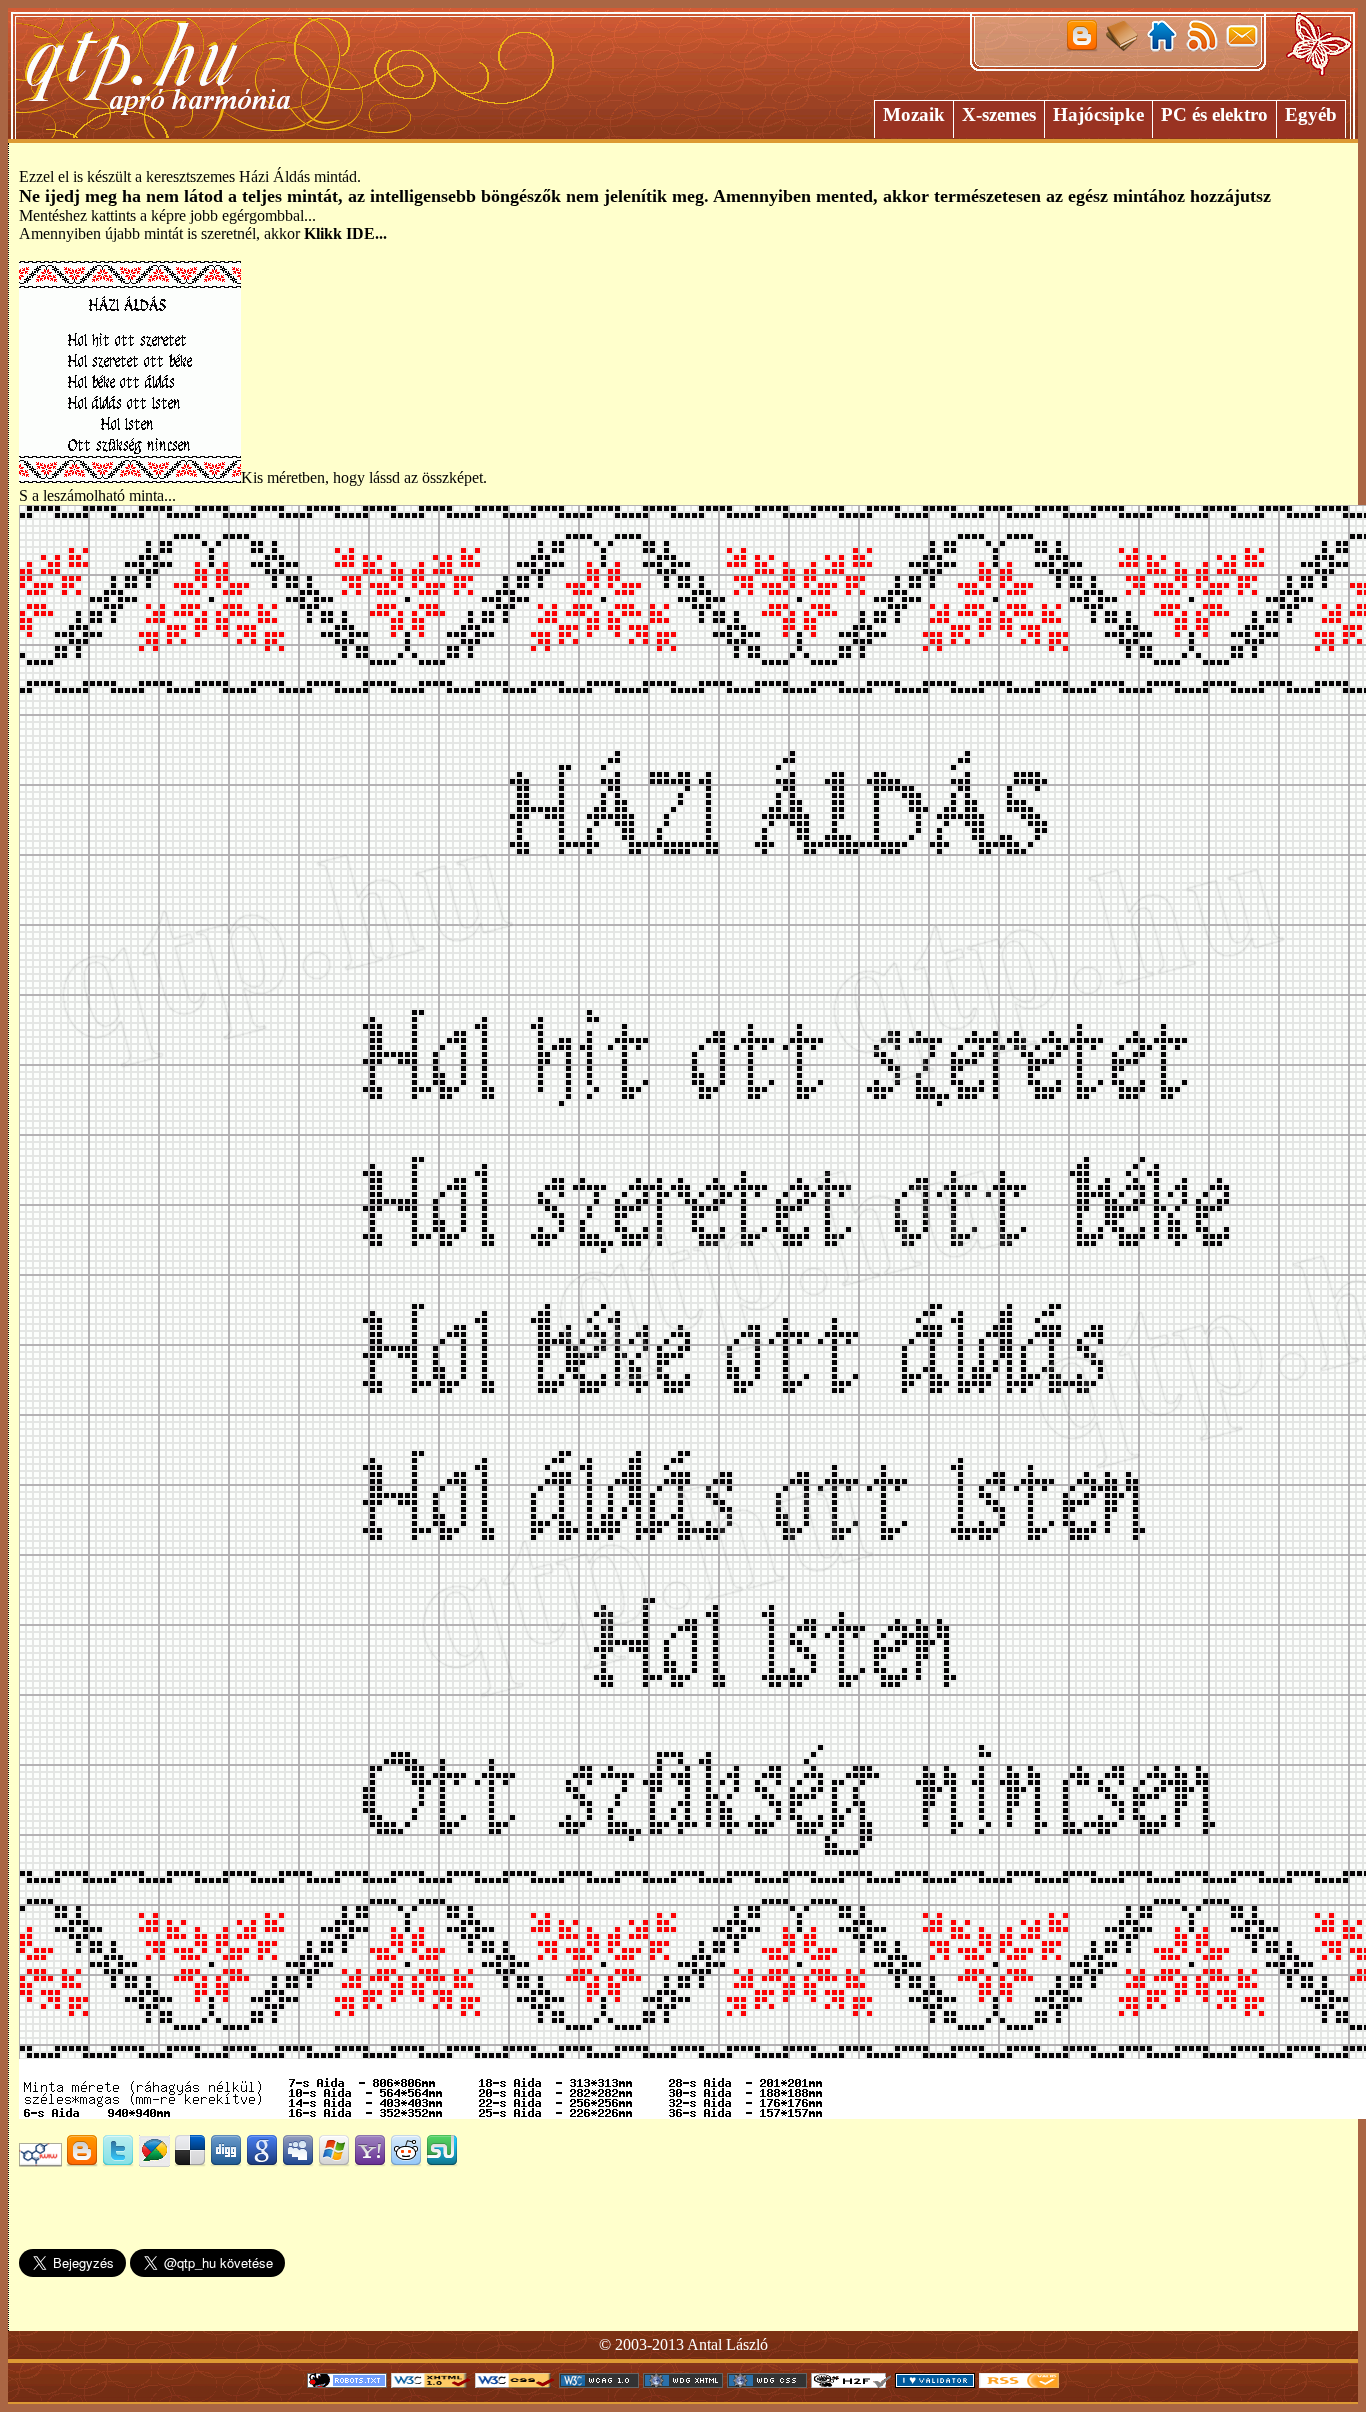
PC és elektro (1214, 114)
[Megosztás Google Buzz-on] (154, 2161)
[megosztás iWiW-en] (40, 2161)
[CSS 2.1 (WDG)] (767, 2382)
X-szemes (999, 114)
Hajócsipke (1098, 114)
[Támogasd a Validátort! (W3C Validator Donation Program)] (935, 2382)
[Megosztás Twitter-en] (118, 2161)
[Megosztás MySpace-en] (298, 2161)
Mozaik (914, 114)
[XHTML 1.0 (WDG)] (683, 2382)
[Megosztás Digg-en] (226, 2161)
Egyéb (1311, 114)
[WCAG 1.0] (599, 2382)
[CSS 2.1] (515, 2382)
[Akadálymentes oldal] (851, 2382)
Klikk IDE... (345, 233)
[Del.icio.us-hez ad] (190, 2161)
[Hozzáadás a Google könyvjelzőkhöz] (262, 2161)
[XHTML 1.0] (431, 2382)
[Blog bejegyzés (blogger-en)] (82, 2161)
